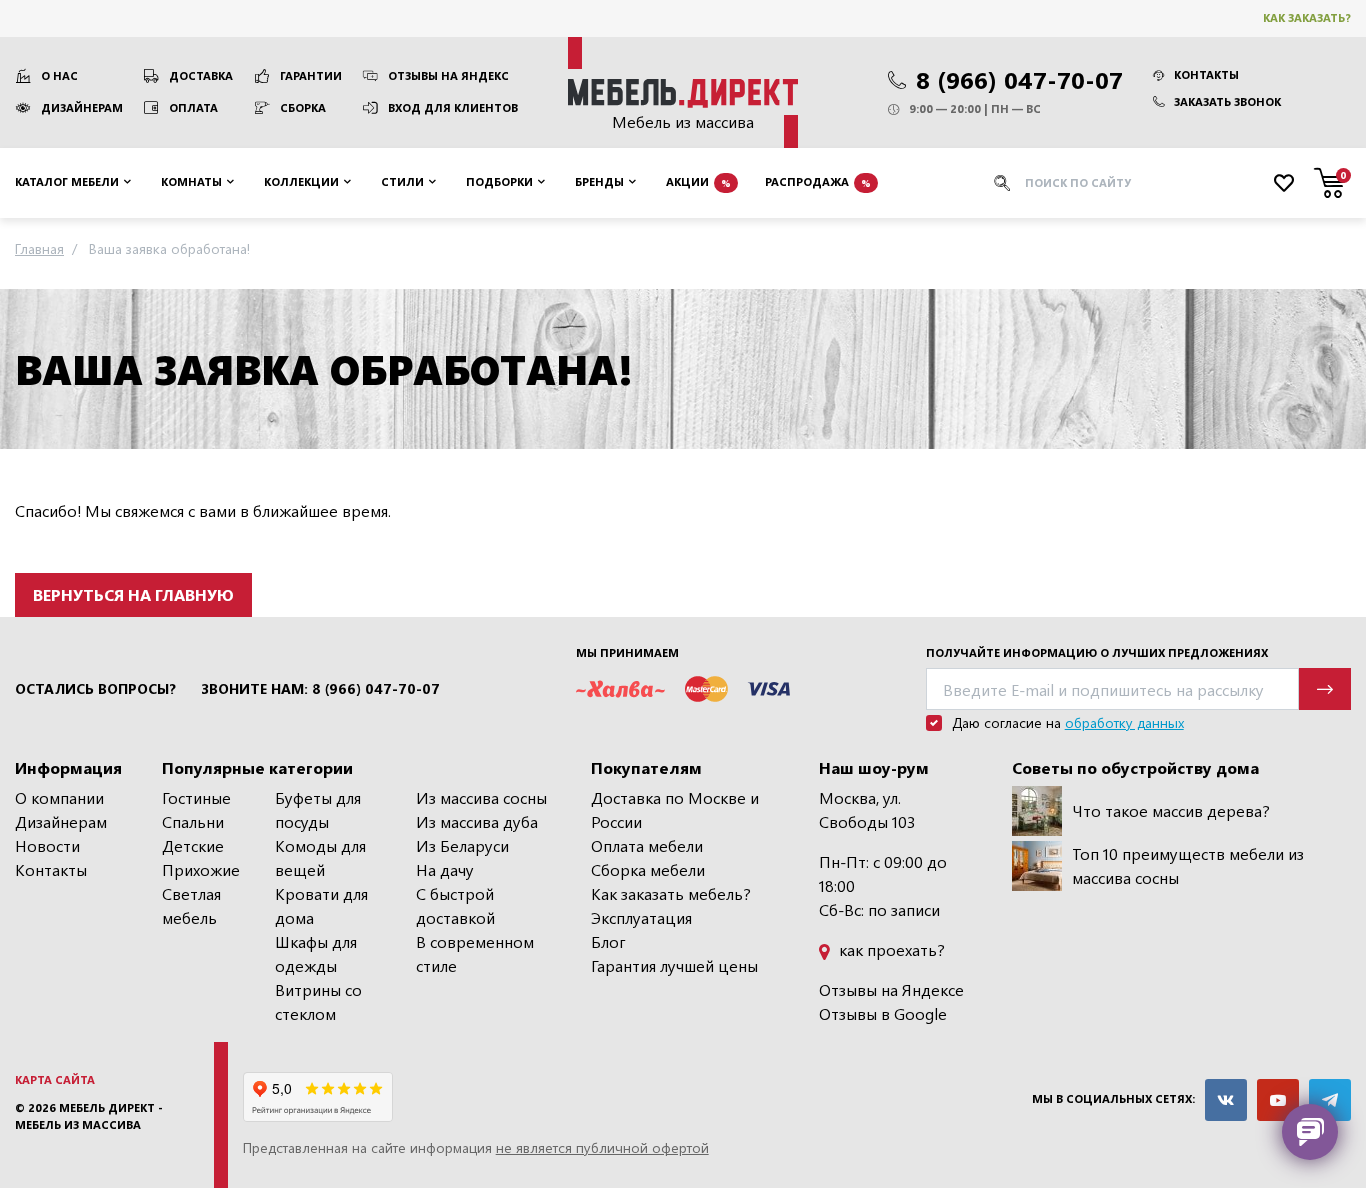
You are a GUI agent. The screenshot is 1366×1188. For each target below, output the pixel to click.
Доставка (201, 75)
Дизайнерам (82, 107)
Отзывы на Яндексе (891, 989)
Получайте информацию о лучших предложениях (1097, 652)
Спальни (193, 821)
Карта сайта (55, 1079)
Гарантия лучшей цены (674, 965)
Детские (193, 845)
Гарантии (311, 75)
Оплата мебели (647, 845)
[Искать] (1002, 183)
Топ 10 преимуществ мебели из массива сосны (1188, 865)
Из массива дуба (477, 821)
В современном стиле (475, 953)
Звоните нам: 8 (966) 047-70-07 (320, 689)
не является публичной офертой (602, 1147)
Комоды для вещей (320, 857)
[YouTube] (1278, 1100)
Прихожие (201, 869)
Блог (608, 941)
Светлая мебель (191, 905)
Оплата (193, 107)
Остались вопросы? (95, 689)
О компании (59, 797)
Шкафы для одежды (316, 953)
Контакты (1206, 74)
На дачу (445, 869)
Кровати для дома (321, 905)
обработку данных (1124, 722)
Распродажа (818, 181)
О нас (59, 75)
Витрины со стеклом (318, 1001)
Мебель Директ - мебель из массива (89, 1116)
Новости (47, 845)
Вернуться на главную (133, 594)
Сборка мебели (648, 869)
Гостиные (196, 797)
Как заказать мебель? (671, 893)
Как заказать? (1307, 17)
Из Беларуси (462, 845)
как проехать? (890, 949)
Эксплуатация (641, 917)
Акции (698, 181)
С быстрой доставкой (455, 905)
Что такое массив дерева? (1171, 810)
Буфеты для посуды (318, 809)
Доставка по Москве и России (675, 809)
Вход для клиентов (453, 107)
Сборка (303, 107)
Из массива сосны (481, 797)
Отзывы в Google (883, 1013)
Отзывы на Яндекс (448, 75)
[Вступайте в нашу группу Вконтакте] (1226, 1100)
